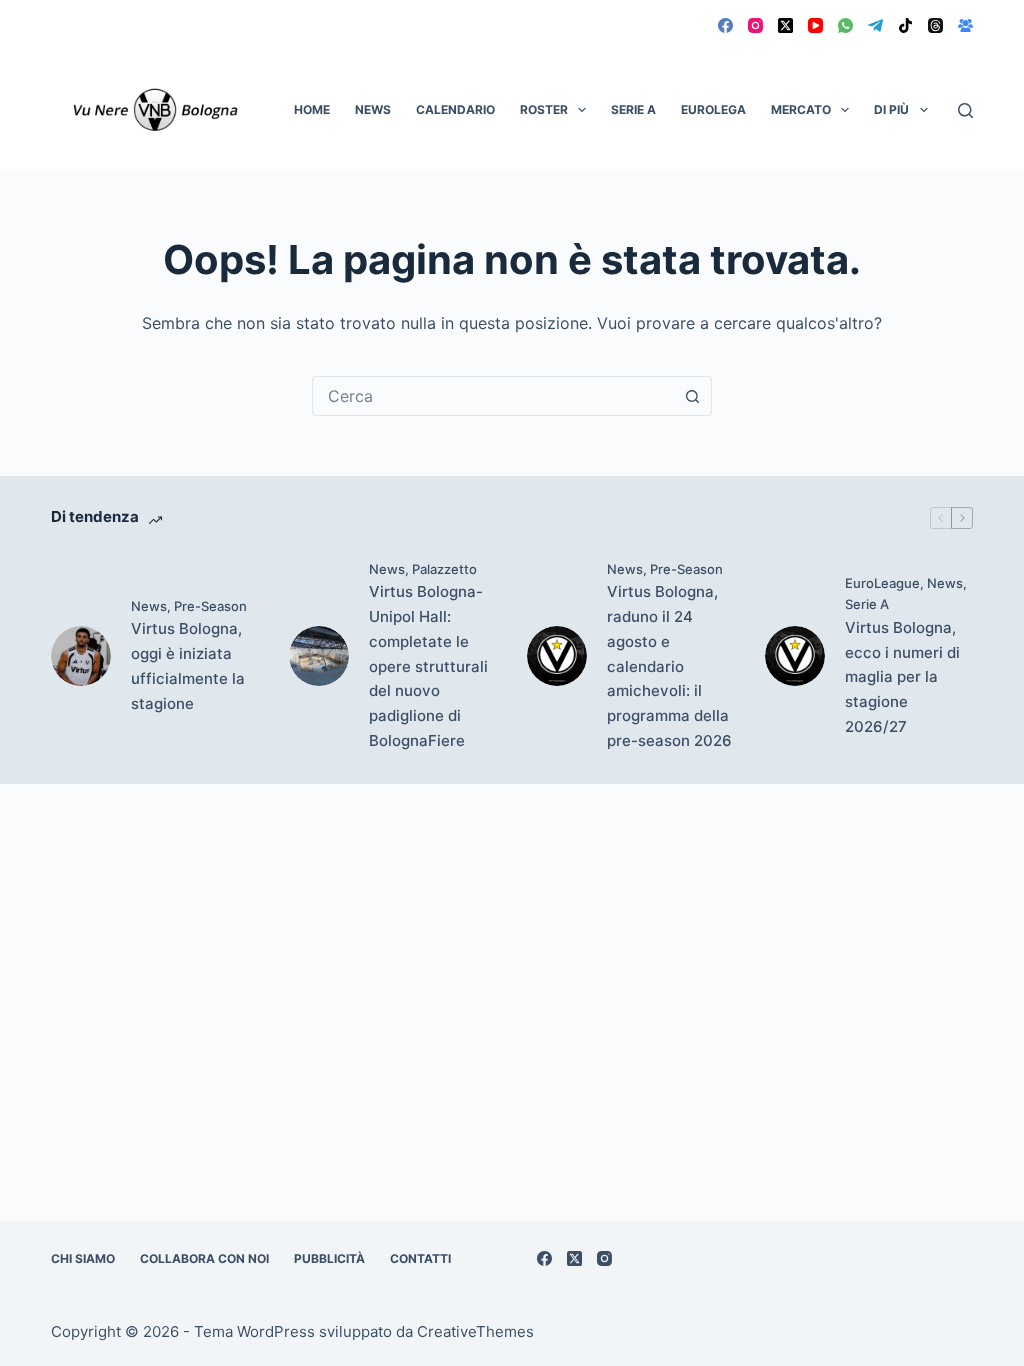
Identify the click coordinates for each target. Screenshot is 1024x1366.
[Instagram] (755, 25)
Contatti (420, 1258)
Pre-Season (210, 606)
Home (312, 109)
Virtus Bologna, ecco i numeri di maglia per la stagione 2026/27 (902, 677)
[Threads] (935, 25)
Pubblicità (329, 1258)
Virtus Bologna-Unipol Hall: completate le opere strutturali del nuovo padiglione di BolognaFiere (428, 666)
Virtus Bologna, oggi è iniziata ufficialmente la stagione (188, 665)
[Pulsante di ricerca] (692, 396)
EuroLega (713, 109)
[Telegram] (875, 25)
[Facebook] (725, 25)
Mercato (801, 109)
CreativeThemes (475, 1331)
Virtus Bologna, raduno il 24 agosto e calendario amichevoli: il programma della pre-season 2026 (669, 666)
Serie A (633, 109)
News (373, 109)
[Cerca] (965, 110)
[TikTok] (905, 25)
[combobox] (493, 396)
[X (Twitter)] (785, 25)
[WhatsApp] (845, 25)
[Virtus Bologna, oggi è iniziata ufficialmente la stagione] (81, 656)
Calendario (455, 109)
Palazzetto (444, 569)
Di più (891, 109)
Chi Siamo (83, 1258)
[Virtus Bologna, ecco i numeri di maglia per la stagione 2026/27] (795, 656)
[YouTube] (815, 25)
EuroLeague (882, 583)
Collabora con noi (204, 1258)
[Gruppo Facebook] (965, 25)
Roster (544, 109)
